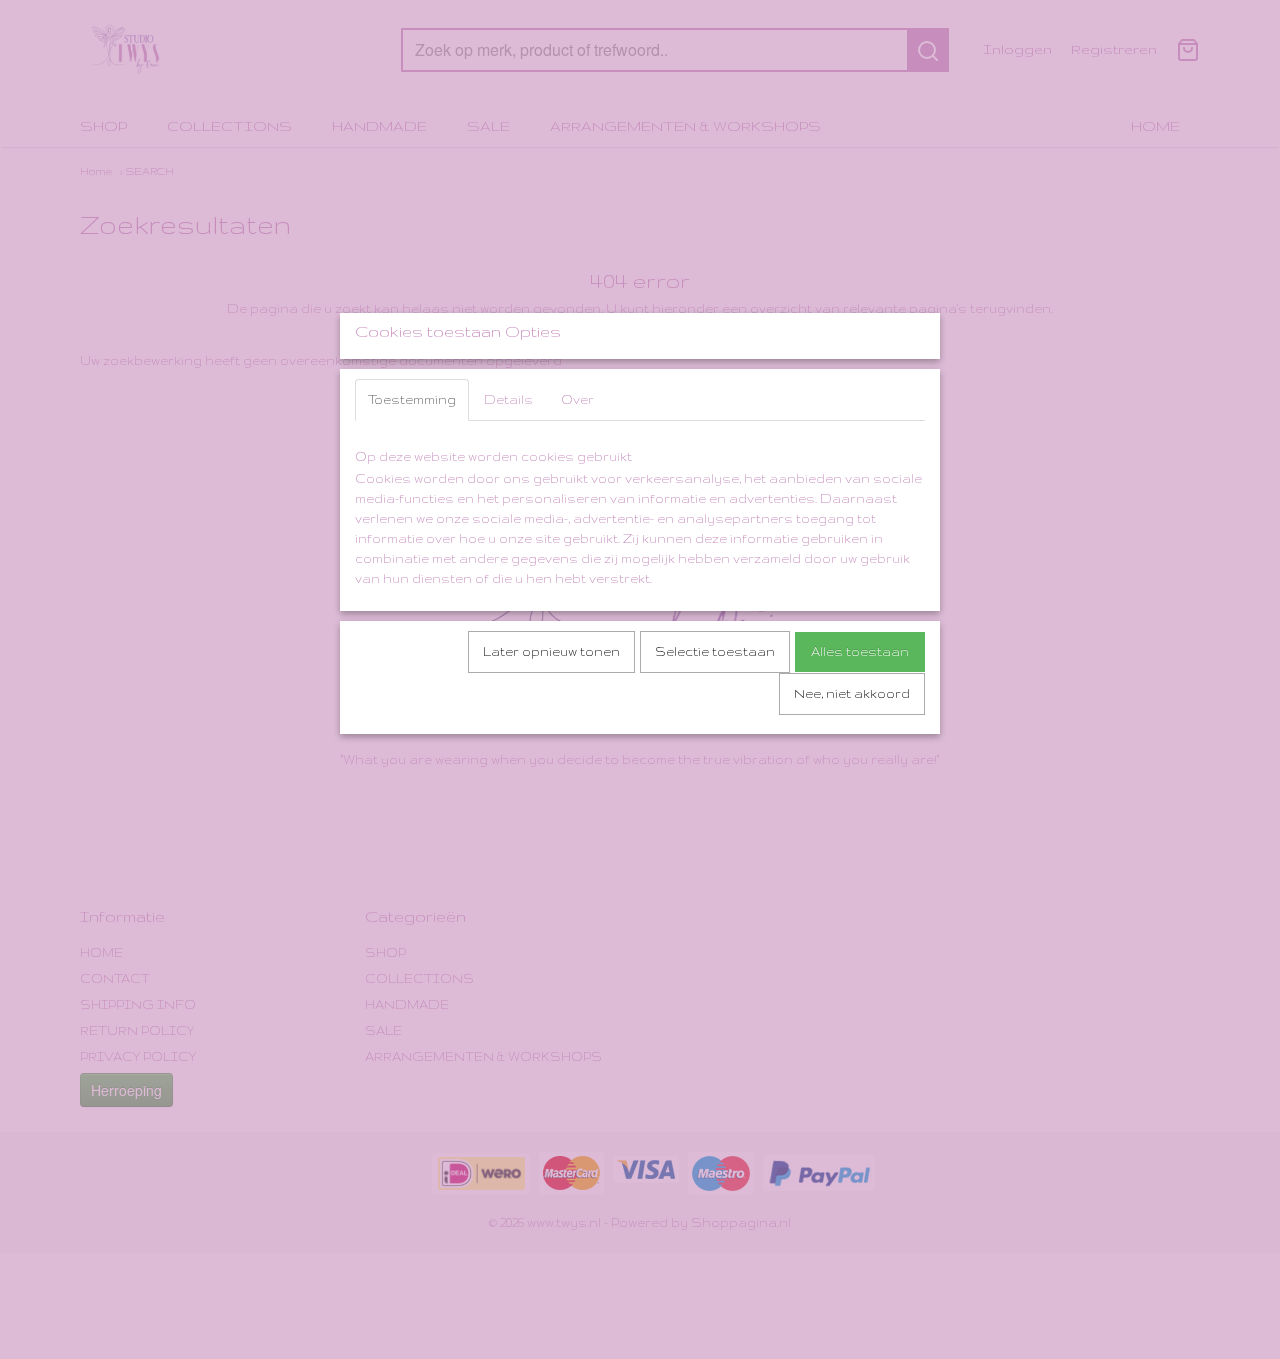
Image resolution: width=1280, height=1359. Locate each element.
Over (577, 399)
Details (508, 399)
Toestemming (412, 399)
